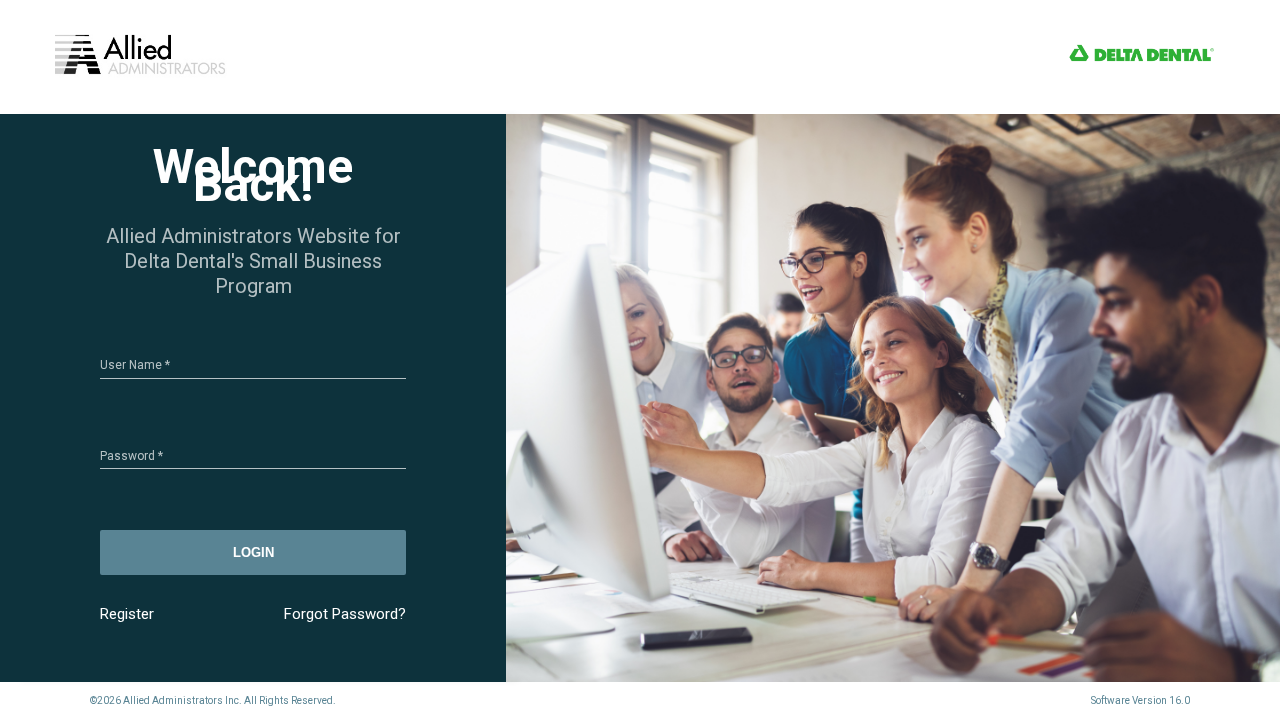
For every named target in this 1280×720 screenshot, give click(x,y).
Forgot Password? (345, 614)
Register (127, 614)
